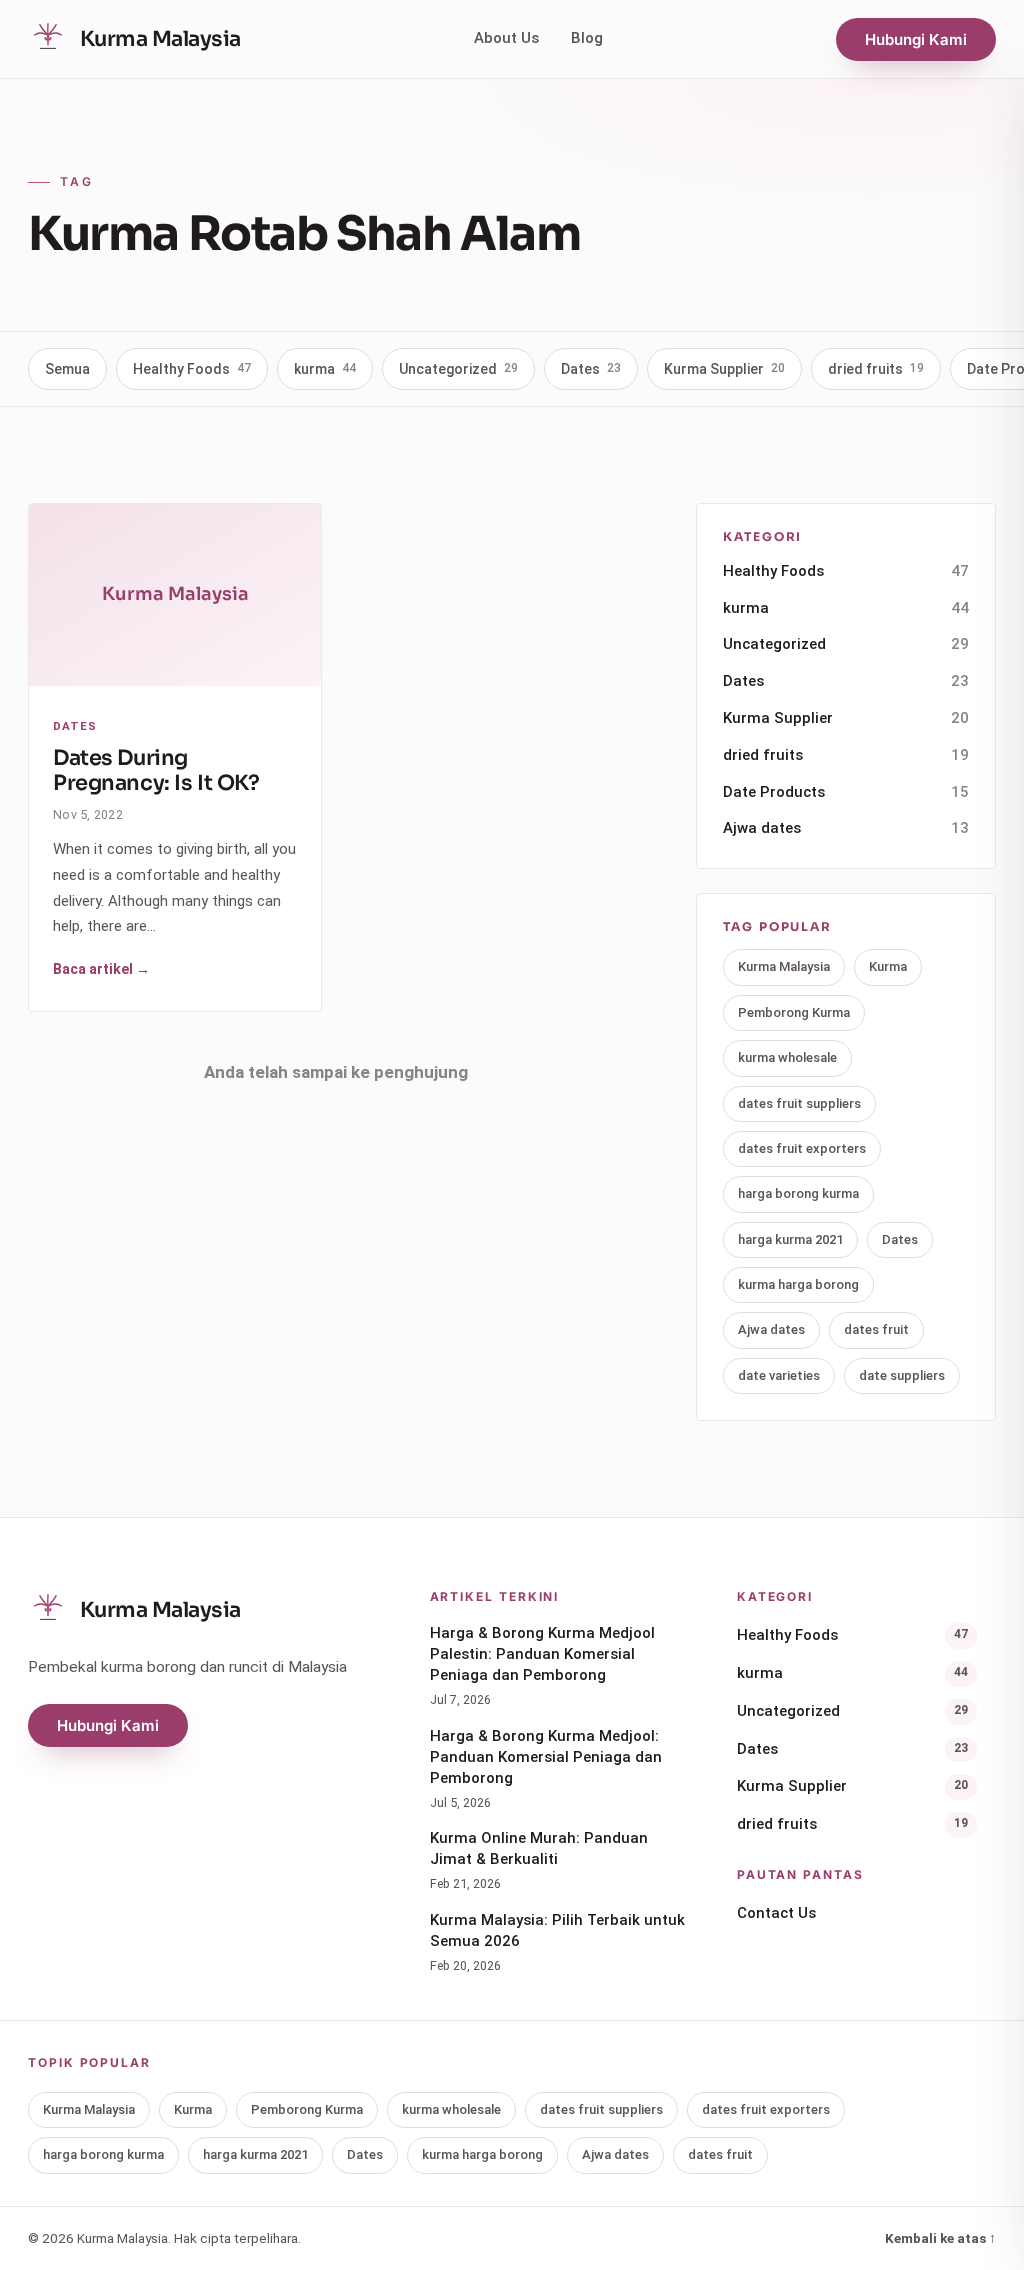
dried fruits (876, 369)
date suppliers (902, 1375)
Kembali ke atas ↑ (940, 2238)
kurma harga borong (798, 1284)
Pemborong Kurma (794, 1012)
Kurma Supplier (724, 369)
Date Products (846, 792)
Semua (67, 369)
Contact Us (776, 1913)
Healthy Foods (192, 369)
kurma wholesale (787, 1057)
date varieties (779, 1375)
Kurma (888, 966)
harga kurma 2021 (790, 1239)
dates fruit (876, 1329)
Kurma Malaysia (784, 966)
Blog (587, 38)
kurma (325, 369)
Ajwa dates (846, 828)
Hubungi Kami (916, 39)
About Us (506, 38)
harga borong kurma (798, 1193)
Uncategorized (458, 369)
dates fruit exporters (802, 1148)
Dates (591, 369)
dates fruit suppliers (799, 1103)
